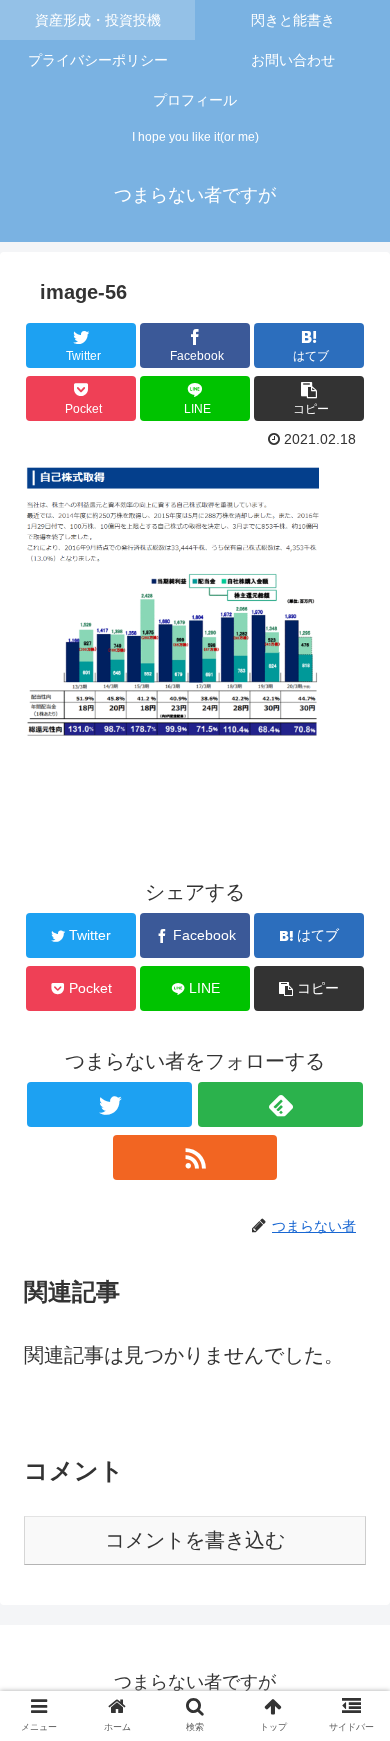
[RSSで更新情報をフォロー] (195, 1157)
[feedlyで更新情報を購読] (280, 1104)
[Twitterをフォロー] (109, 1104)
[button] (350, 1626)
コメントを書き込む (195, 1540)
